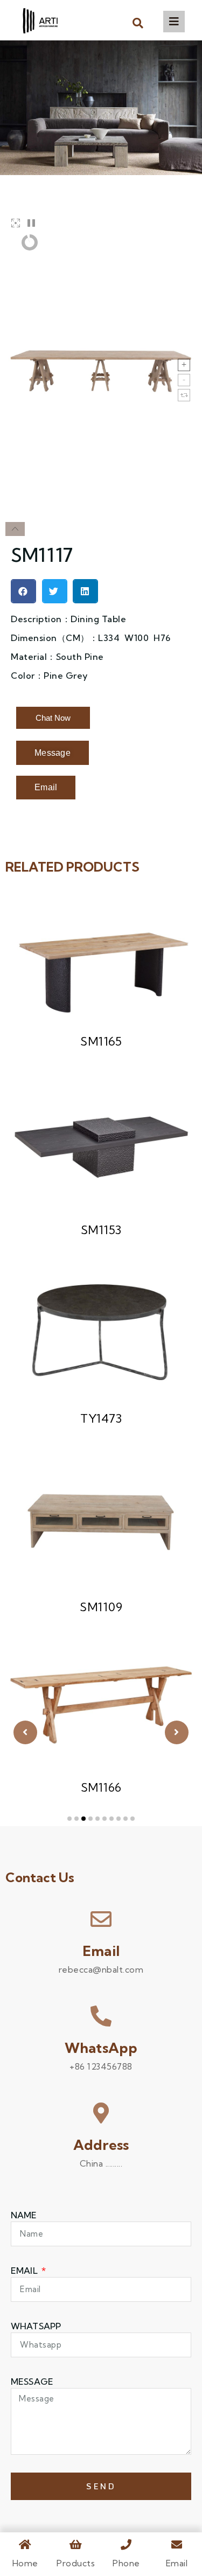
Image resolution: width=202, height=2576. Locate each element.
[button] (138, 23)
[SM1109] (101, 1524)
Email (101, 1951)
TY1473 (101, 1418)
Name (24, 2215)
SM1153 (101, 1230)
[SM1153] (101, 1147)
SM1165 (101, 1041)
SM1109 (101, 1607)
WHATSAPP (36, 2326)
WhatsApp (101, 2048)
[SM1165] (101, 958)
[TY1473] (101, 1335)
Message (32, 2382)
